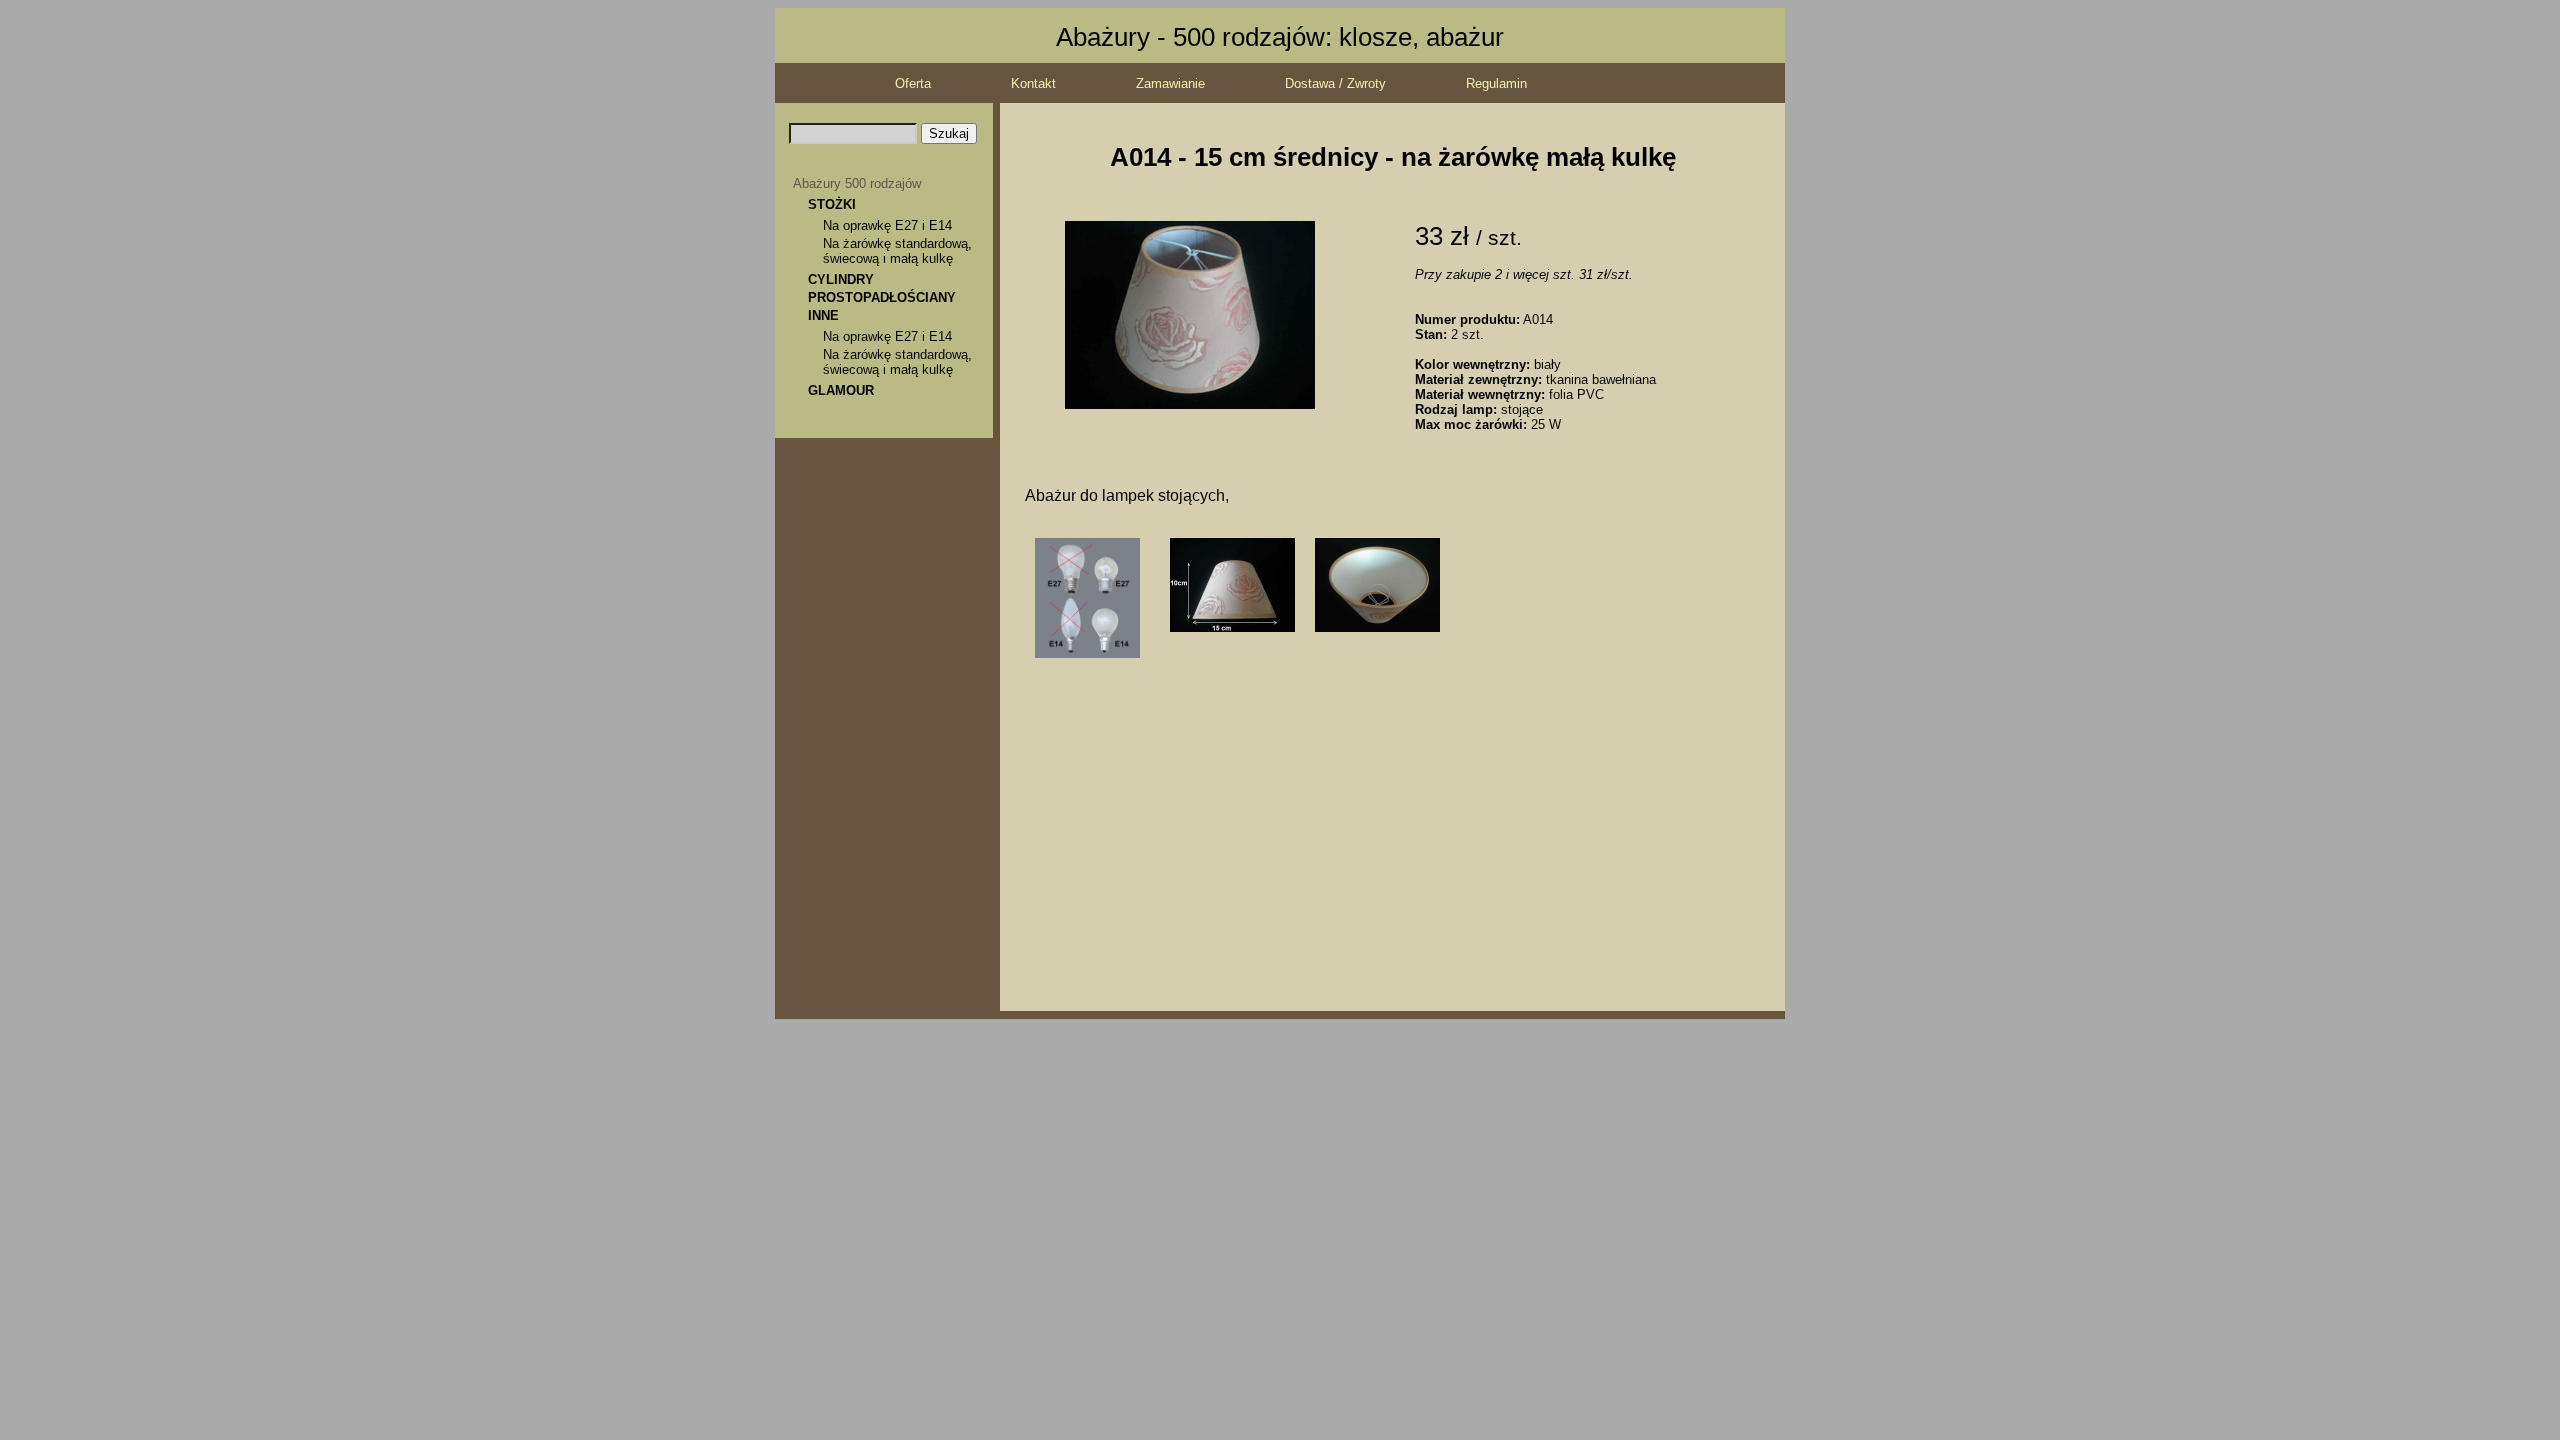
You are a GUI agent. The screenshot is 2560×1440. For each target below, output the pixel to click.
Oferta (913, 83)
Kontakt (1033, 83)
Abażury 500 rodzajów (857, 183)
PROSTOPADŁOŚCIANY (882, 297)
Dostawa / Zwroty (1335, 83)
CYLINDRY (841, 279)
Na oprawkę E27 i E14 (887, 225)
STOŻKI (832, 204)
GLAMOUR (841, 390)
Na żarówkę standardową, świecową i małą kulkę (897, 251)
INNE (823, 315)
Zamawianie (1170, 83)
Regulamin (1496, 83)
